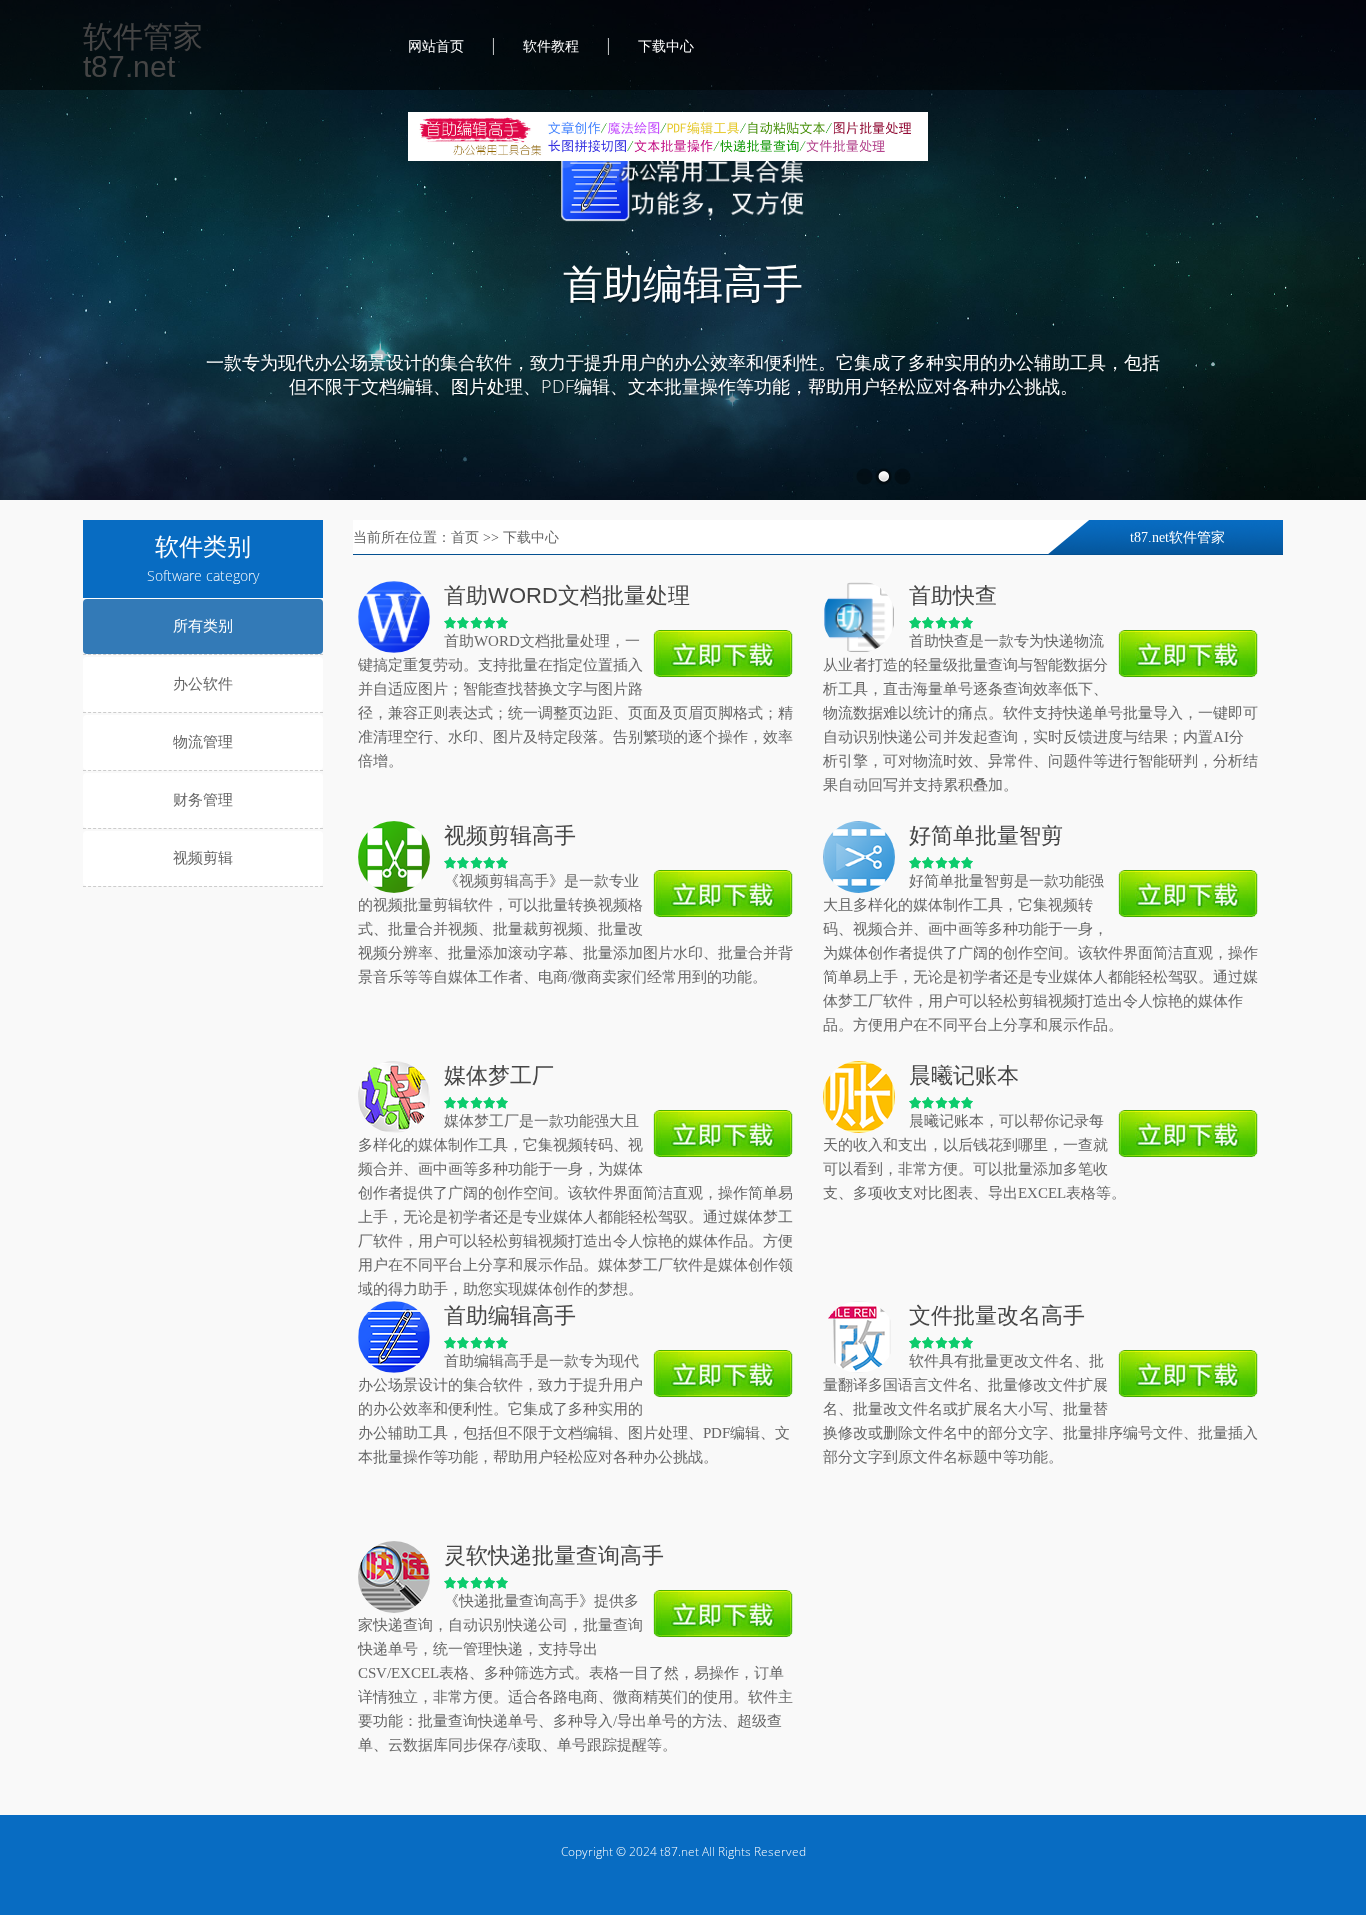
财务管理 (203, 800)
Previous (74, 320)
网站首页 (436, 46)
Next (1292, 320)
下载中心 (666, 46)
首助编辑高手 (683, 284)
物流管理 (203, 742)
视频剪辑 (203, 858)
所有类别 (203, 626)
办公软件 (203, 684)
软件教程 (551, 46)
